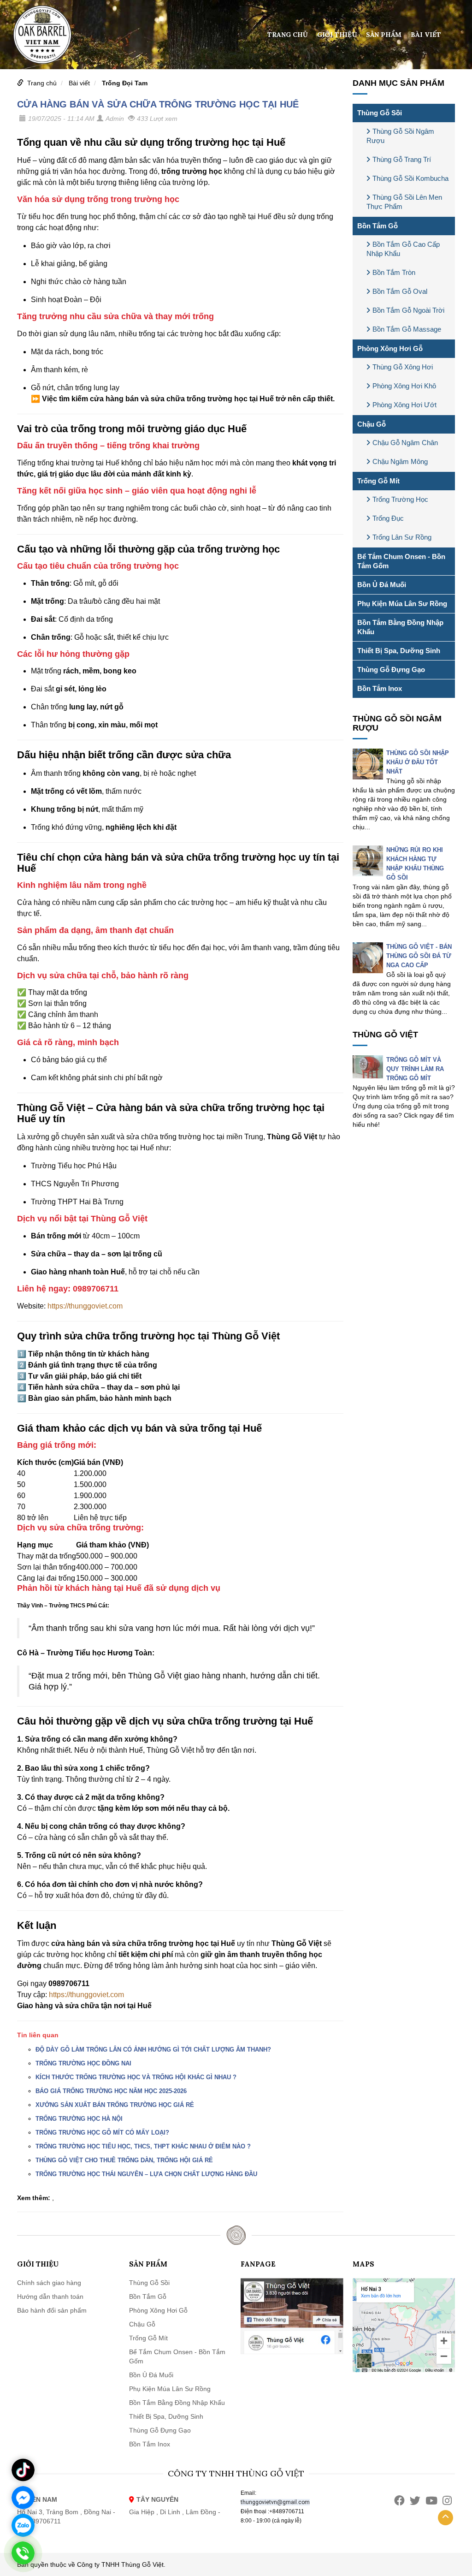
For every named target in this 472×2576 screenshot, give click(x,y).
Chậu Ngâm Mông (400, 461)
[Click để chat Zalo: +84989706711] (23, 2525)
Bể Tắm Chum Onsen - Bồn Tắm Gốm (401, 561)
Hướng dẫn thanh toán (50, 2296)
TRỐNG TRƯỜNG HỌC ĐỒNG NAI (83, 2063)
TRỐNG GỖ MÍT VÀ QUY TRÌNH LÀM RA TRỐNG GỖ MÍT (415, 1069)
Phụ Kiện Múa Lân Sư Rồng (402, 604)
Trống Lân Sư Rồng (402, 537)
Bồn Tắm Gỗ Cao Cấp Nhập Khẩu (403, 249)
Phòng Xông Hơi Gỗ (390, 348)
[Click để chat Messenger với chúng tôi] (23, 2498)
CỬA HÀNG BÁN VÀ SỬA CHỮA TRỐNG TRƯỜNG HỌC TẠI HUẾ (158, 104)
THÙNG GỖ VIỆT (385, 1035)
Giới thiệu (337, 35)
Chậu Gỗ (372, 424)
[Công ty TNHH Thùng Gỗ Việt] (42, 34)
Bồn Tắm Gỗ (378, 226)
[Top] (445, 2518)
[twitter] (415, 2501)
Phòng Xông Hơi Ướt (404, 405)
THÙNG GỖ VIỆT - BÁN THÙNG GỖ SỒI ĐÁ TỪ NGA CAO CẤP (419, 956)
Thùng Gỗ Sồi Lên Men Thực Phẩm (404, 202)
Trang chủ (288, 35)
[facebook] (399, 2501)
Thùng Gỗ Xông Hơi (403, 367)
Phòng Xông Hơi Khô (404, 386)
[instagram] (447, 2501)
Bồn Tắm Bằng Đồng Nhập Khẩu (400, 627)
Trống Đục (388, 518)
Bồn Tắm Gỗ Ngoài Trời (408, 310)
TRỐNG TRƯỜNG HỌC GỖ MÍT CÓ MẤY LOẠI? (102, 2133)
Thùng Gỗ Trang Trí (402, 159)
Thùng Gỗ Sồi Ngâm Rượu (400, 136)
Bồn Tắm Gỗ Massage (407, 329)
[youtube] (431, 2501)
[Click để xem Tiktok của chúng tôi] (23, 2470)
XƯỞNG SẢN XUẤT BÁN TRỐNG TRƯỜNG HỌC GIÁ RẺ (115, 2105)
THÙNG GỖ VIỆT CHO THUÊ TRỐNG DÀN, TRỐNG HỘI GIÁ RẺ (124, 2160)
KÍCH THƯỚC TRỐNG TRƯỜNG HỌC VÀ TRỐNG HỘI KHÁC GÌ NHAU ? (136, 2077)
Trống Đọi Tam (125, 83)
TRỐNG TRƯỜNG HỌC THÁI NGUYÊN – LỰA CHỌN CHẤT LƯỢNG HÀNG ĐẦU (146, 2174)
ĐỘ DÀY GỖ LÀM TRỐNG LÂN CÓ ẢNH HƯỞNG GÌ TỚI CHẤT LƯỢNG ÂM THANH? (153, 2049)
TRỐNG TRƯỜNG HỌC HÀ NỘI (79, 2119)
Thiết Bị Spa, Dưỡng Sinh (399, 651)
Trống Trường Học (400, 499)
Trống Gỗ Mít (378, 481)
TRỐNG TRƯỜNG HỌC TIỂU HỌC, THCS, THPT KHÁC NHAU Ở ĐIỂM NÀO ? (143, 2146)
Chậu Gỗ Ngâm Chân (405, 443)
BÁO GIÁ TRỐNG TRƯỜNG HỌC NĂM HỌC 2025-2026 (111, 2091)
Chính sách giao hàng (49, 2283)
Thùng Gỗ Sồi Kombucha (410, 178)
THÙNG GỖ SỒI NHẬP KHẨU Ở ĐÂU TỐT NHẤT (418, 762)
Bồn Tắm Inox (380, 688)
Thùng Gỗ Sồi (380, 113)
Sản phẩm (384, 35)
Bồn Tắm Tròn (394, 272)
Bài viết (426, 35)
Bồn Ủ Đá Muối (382, 585)
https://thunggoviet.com (85, 1306)
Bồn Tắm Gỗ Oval (400, 291)
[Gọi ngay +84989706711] (23, 2553)
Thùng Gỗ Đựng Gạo (391, 669)
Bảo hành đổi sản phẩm (52, 2310)
